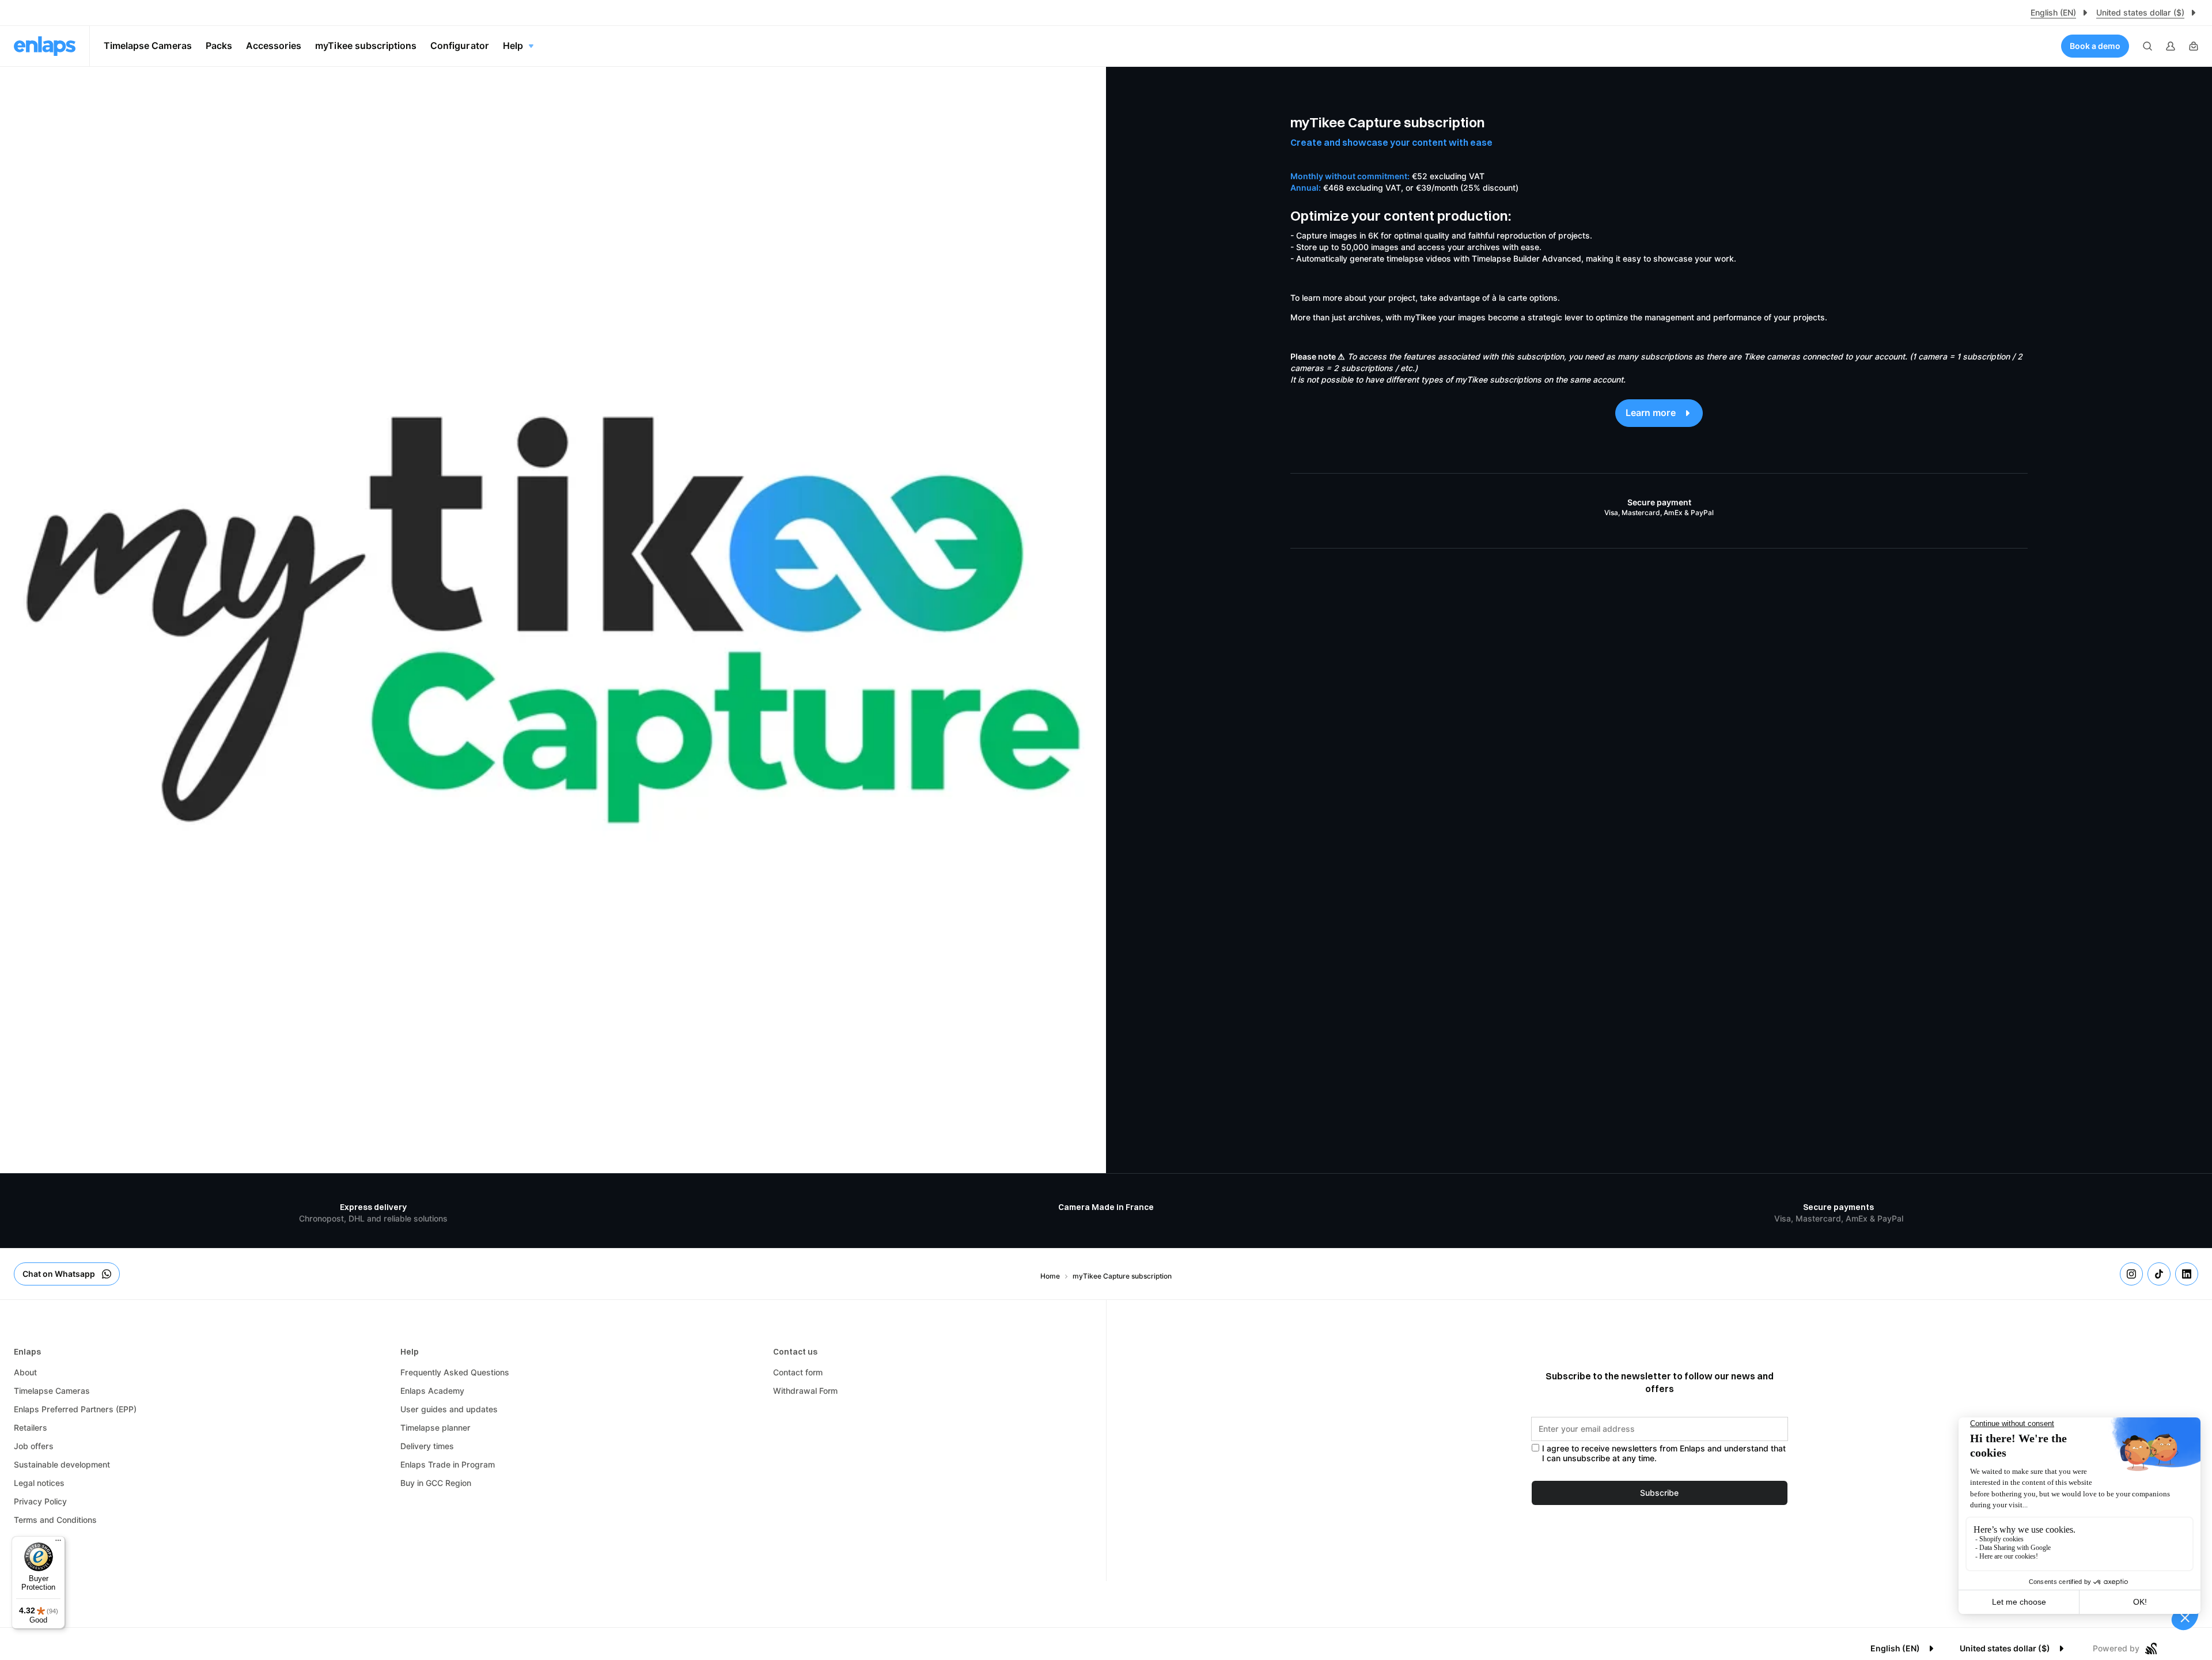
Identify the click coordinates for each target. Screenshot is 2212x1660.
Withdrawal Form (805, 1391)
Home (1050, 1276)
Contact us (795, 1352)
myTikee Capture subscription (1122, 1276)
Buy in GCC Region (436, 1483)
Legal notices (39, 1483)
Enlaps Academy (432, 1391)
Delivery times (427, 1446)
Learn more (1651, 413)
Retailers (31, 1428)
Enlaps (27, 1352)
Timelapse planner (435, 1428)
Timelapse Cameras (52, 1391)
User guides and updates (449, 1409)
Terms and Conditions (55, 1520)
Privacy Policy (40, 1502)
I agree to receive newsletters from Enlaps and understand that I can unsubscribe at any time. (1664, 1453)
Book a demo (2095, 46)
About (25, 1372)
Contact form (798, 1372)
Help (410, 1352)
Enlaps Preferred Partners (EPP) (75, 1409)
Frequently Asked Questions (455, 1372)
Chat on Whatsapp (59, 1274)
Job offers (34, 1446)
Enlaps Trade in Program (448, 1465)
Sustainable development (62, 1465)
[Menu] (58, 1543)
